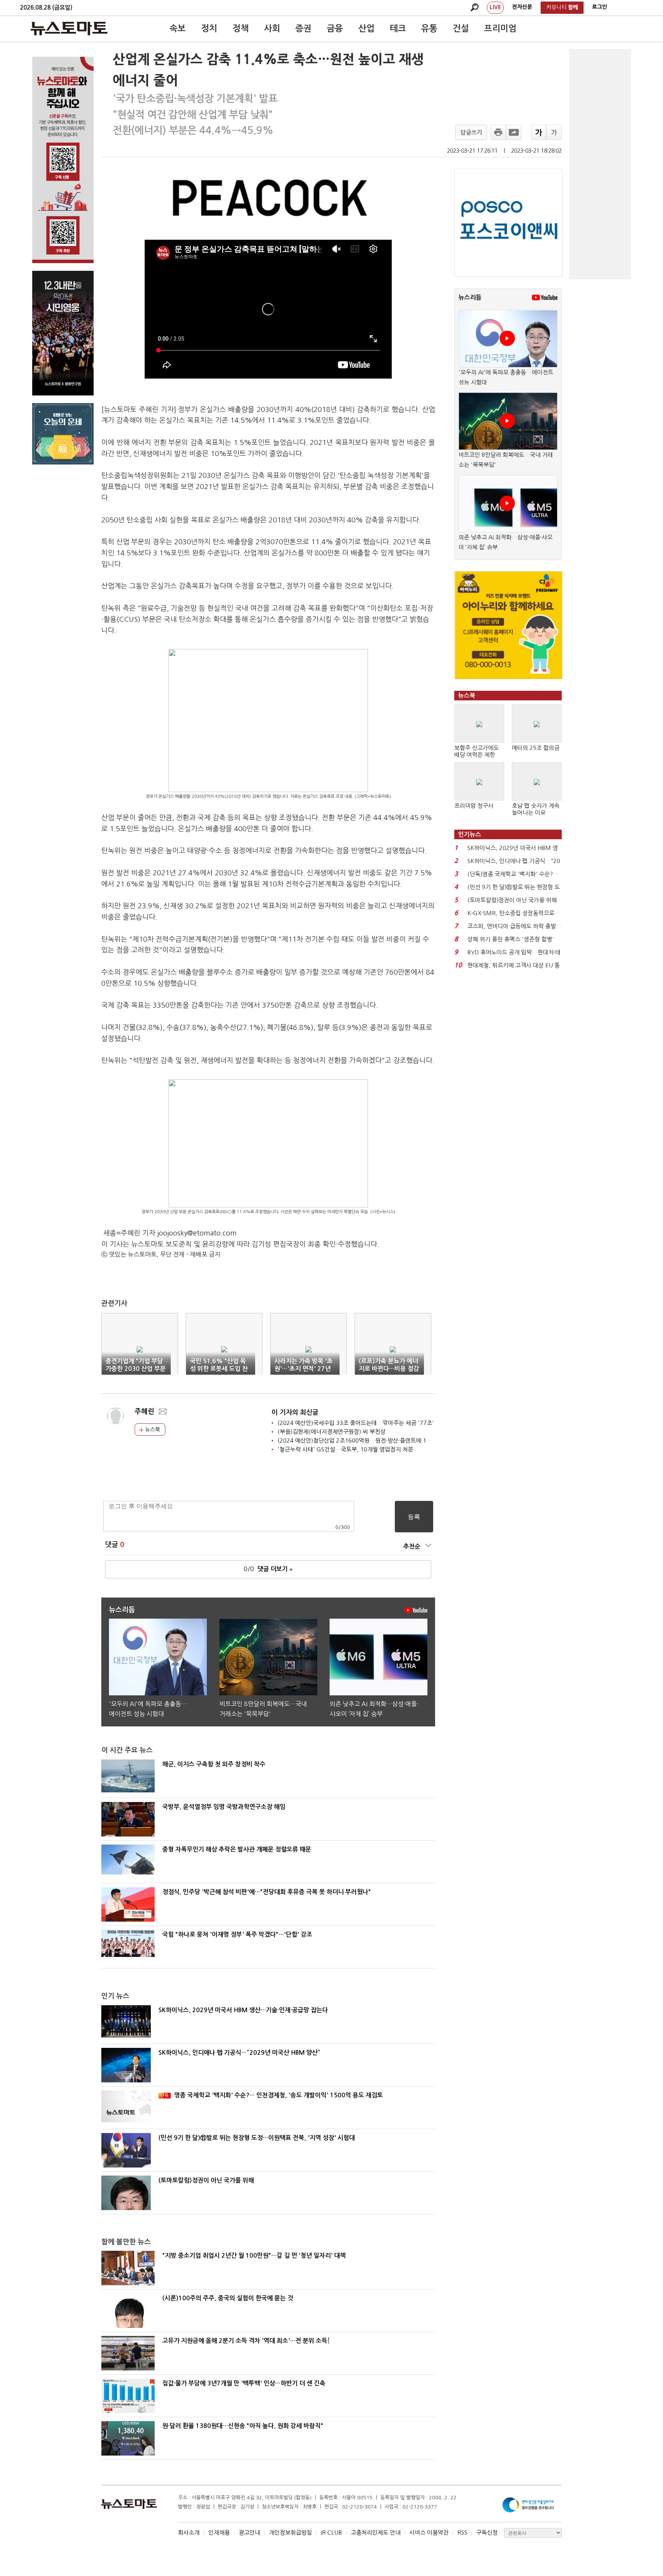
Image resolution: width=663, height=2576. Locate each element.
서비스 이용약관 (429, 2532)
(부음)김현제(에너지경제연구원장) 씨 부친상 (331, 1432)
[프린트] (498, 132)
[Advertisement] (600, 164)
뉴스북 (152, 1430)
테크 (398, 28)
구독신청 (487, 2532)
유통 (429, 28)
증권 (303, 28)
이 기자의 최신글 (295, 1412)
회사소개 (189, 2532)
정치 (209, 28)
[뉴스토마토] (69, 28)
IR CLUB (331, 2532)
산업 (366, 28)
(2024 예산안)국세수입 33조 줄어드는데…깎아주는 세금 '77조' (356, 1423)
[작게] (554, 132)
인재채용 (219, 2532)
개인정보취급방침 (290, 2532)
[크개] (539, 132)
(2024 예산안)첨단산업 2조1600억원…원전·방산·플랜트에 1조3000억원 (367, 1440)
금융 (335, 28)
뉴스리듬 (470, 297)
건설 (461, 28)
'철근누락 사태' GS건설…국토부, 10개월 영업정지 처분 (345, 1449)
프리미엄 (500, 28)
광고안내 (249, 2532)
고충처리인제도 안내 (376, 2532)
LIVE (495, 7)
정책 (241, 28)
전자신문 (522, 7)
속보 (178, 28)
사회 (272, 28)
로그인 (600, 7)
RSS (462, 2532)
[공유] (514, 132)
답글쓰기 (471, 133)
